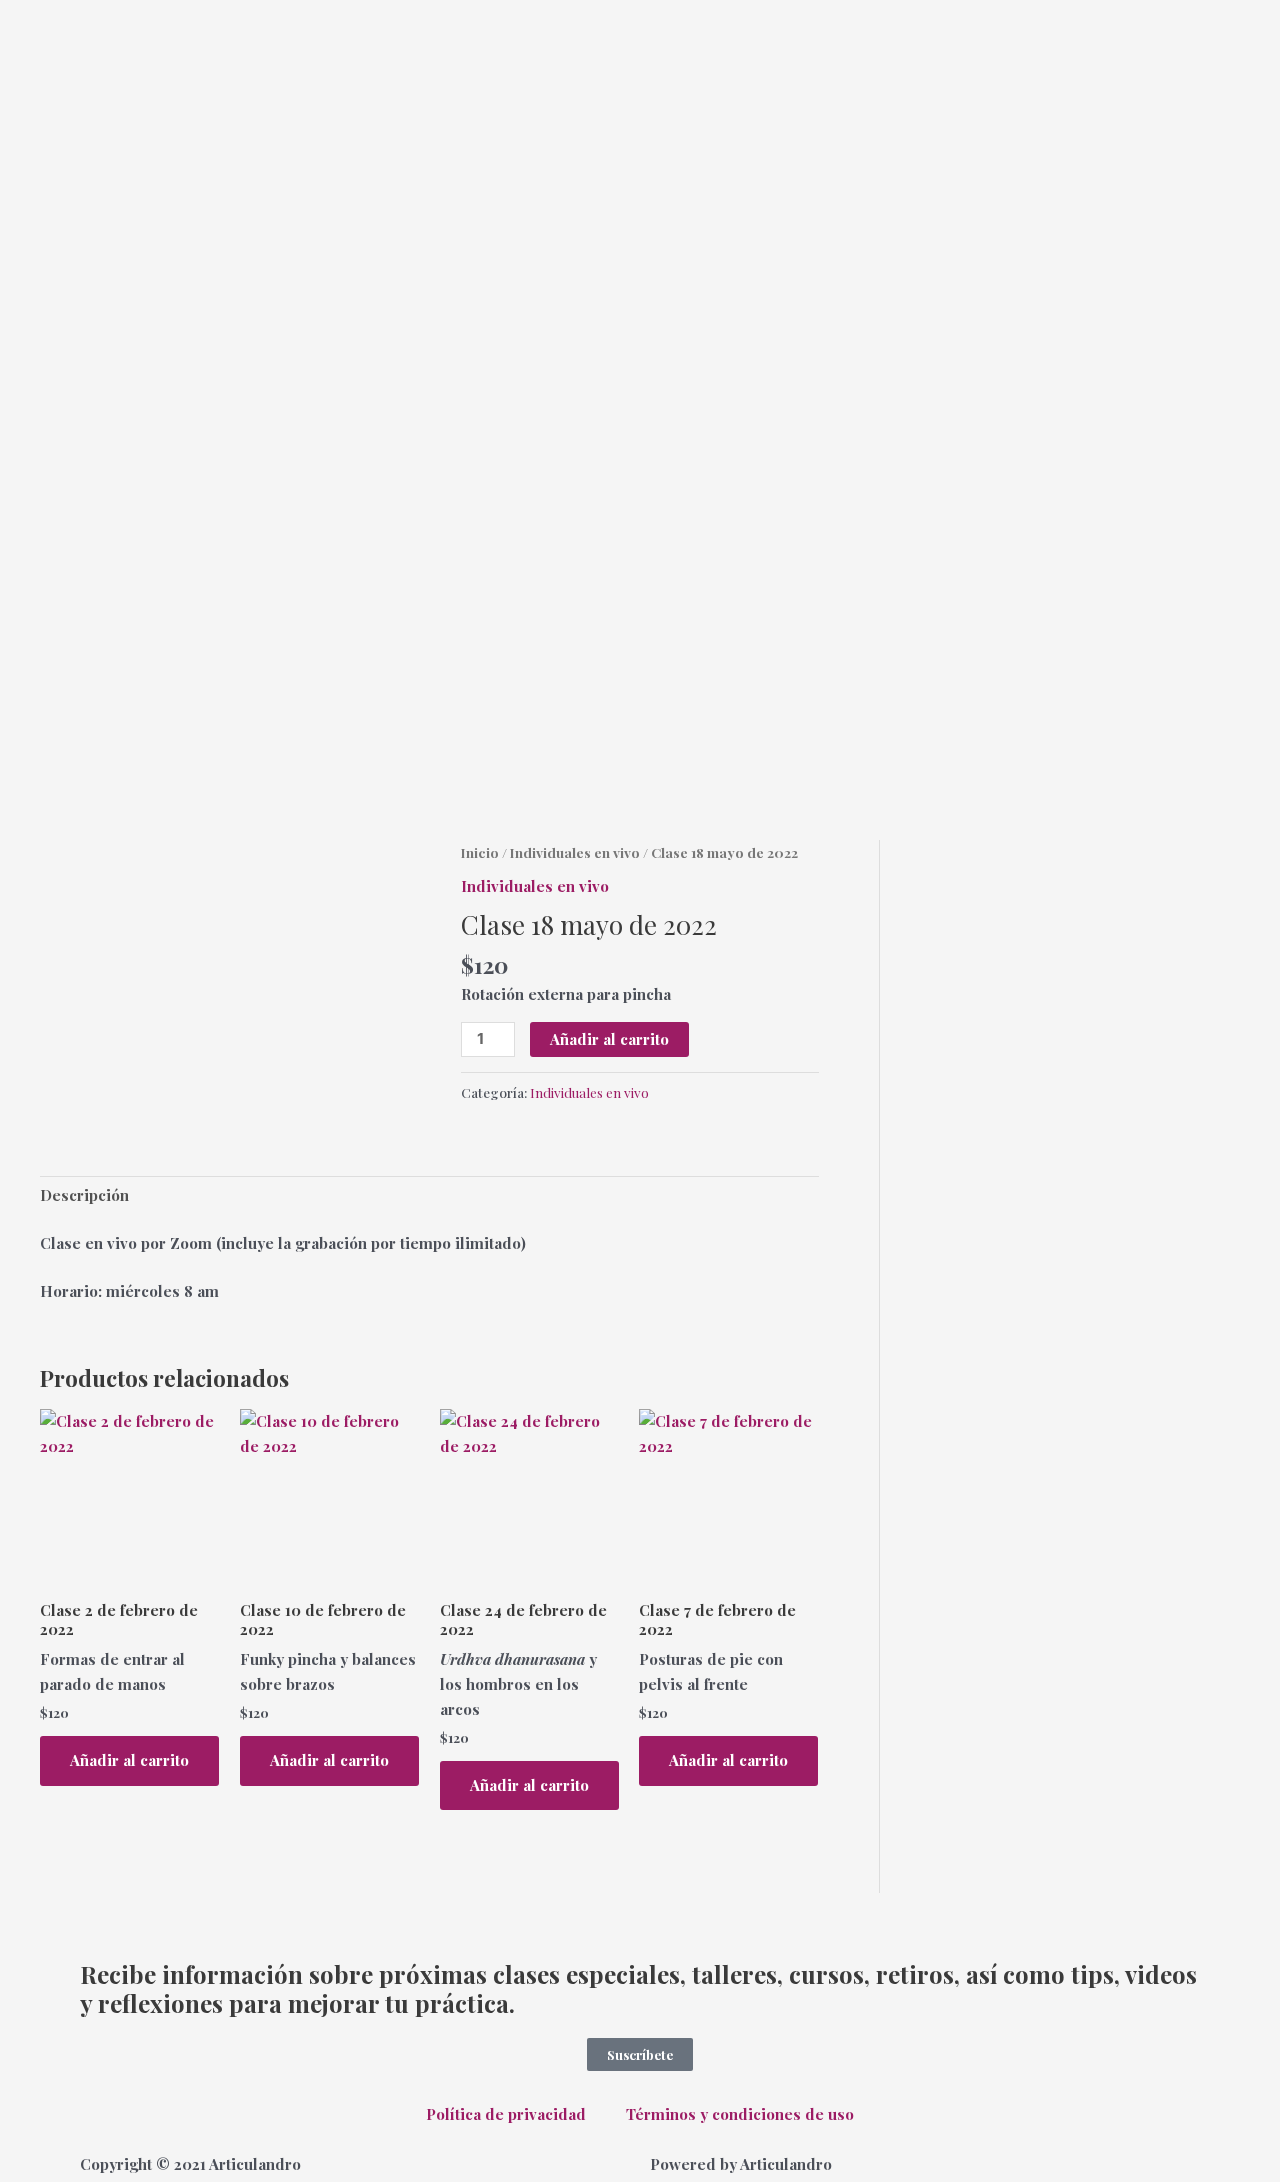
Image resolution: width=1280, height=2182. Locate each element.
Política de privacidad (506, 2114)
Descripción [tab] (84, 1195)
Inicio (480, 852)
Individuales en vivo (575, 852)
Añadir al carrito (609, 1039)
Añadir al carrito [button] (129, 1760)
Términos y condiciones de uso (740, 2114)
